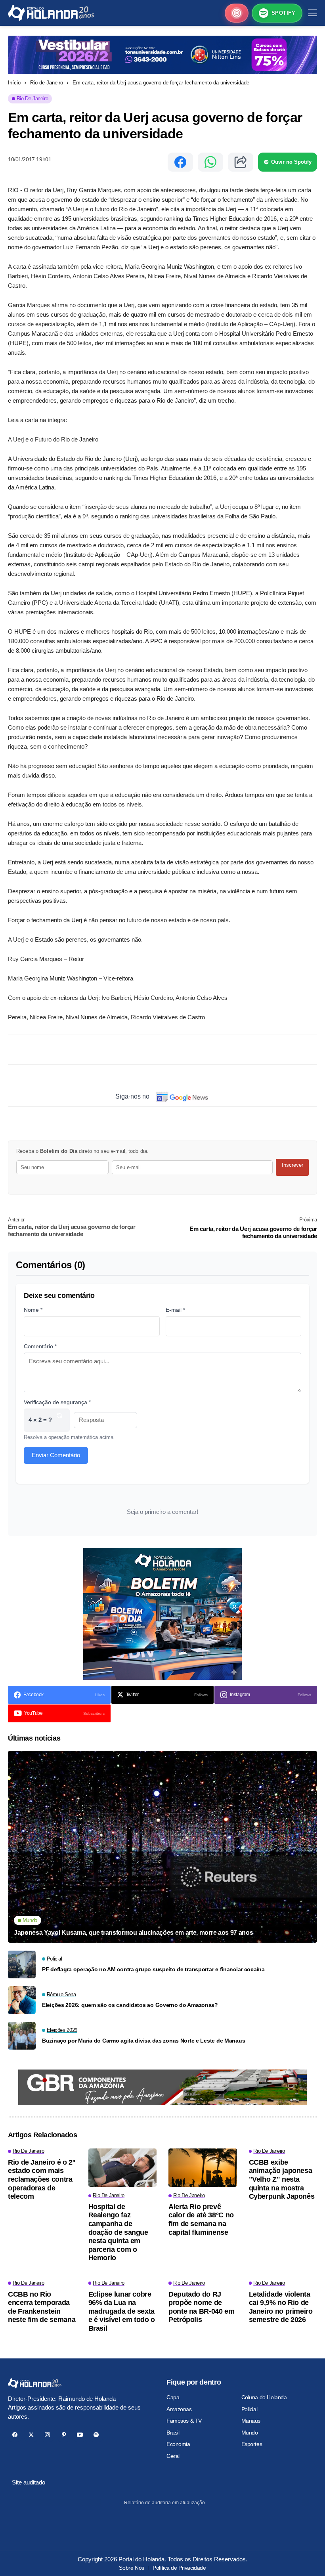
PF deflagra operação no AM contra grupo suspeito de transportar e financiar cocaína (153, 1969)
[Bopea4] (51, 13)
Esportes (252, 2444)
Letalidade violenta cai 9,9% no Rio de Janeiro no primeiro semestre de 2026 (281, 2307)
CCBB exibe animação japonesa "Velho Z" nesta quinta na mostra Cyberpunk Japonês (282, 2179)
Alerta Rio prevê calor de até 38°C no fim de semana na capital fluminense (201, 2220)
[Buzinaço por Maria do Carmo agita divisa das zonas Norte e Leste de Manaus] (22, 2036)
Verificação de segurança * (57, 1402)
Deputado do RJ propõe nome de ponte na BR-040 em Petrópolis (202, 2307)
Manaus (251, 2421)
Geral (173, 2456)
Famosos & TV (184, 2421)
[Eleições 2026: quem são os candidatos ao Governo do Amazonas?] (22, 2000)
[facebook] (15, 2435)
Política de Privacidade (179, 2568)
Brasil (173, 2433)
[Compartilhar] (241, 162)
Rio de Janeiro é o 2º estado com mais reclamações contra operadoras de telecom (41, 2179)
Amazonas (179, 2409)
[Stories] (237, 13)
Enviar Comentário (56, 1455)
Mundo (250, 2433)
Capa (173, 2397)
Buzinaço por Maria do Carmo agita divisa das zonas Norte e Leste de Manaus (143, 2041)
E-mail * (175, 1310)
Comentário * (40, 1346)
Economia (178, 2444)
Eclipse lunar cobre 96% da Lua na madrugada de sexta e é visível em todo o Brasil (122, 2311)
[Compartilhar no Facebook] (180, 162)
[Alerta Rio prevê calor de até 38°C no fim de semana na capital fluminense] (203, 2168)
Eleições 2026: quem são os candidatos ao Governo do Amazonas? (130, 2005)
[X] (31, 2435)
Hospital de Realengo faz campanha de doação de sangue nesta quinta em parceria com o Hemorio (118, 2232)
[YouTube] (80, 2435)
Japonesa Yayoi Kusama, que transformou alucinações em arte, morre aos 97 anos (133, 1933)
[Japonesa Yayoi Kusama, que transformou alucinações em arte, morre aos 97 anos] (162, 1847)
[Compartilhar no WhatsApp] (210, 162)
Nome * (33, 1310)
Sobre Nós (131, 2568)
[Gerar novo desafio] (59, 1420)
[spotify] (96, 2435)
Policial (249, 2409)
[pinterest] (64, 2435)
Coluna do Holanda (264, 2397)
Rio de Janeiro (47, 83)
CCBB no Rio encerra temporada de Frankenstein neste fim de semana (42, 2307)
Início (14, 83)
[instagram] (47, 2435)
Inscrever (292, 1165)
